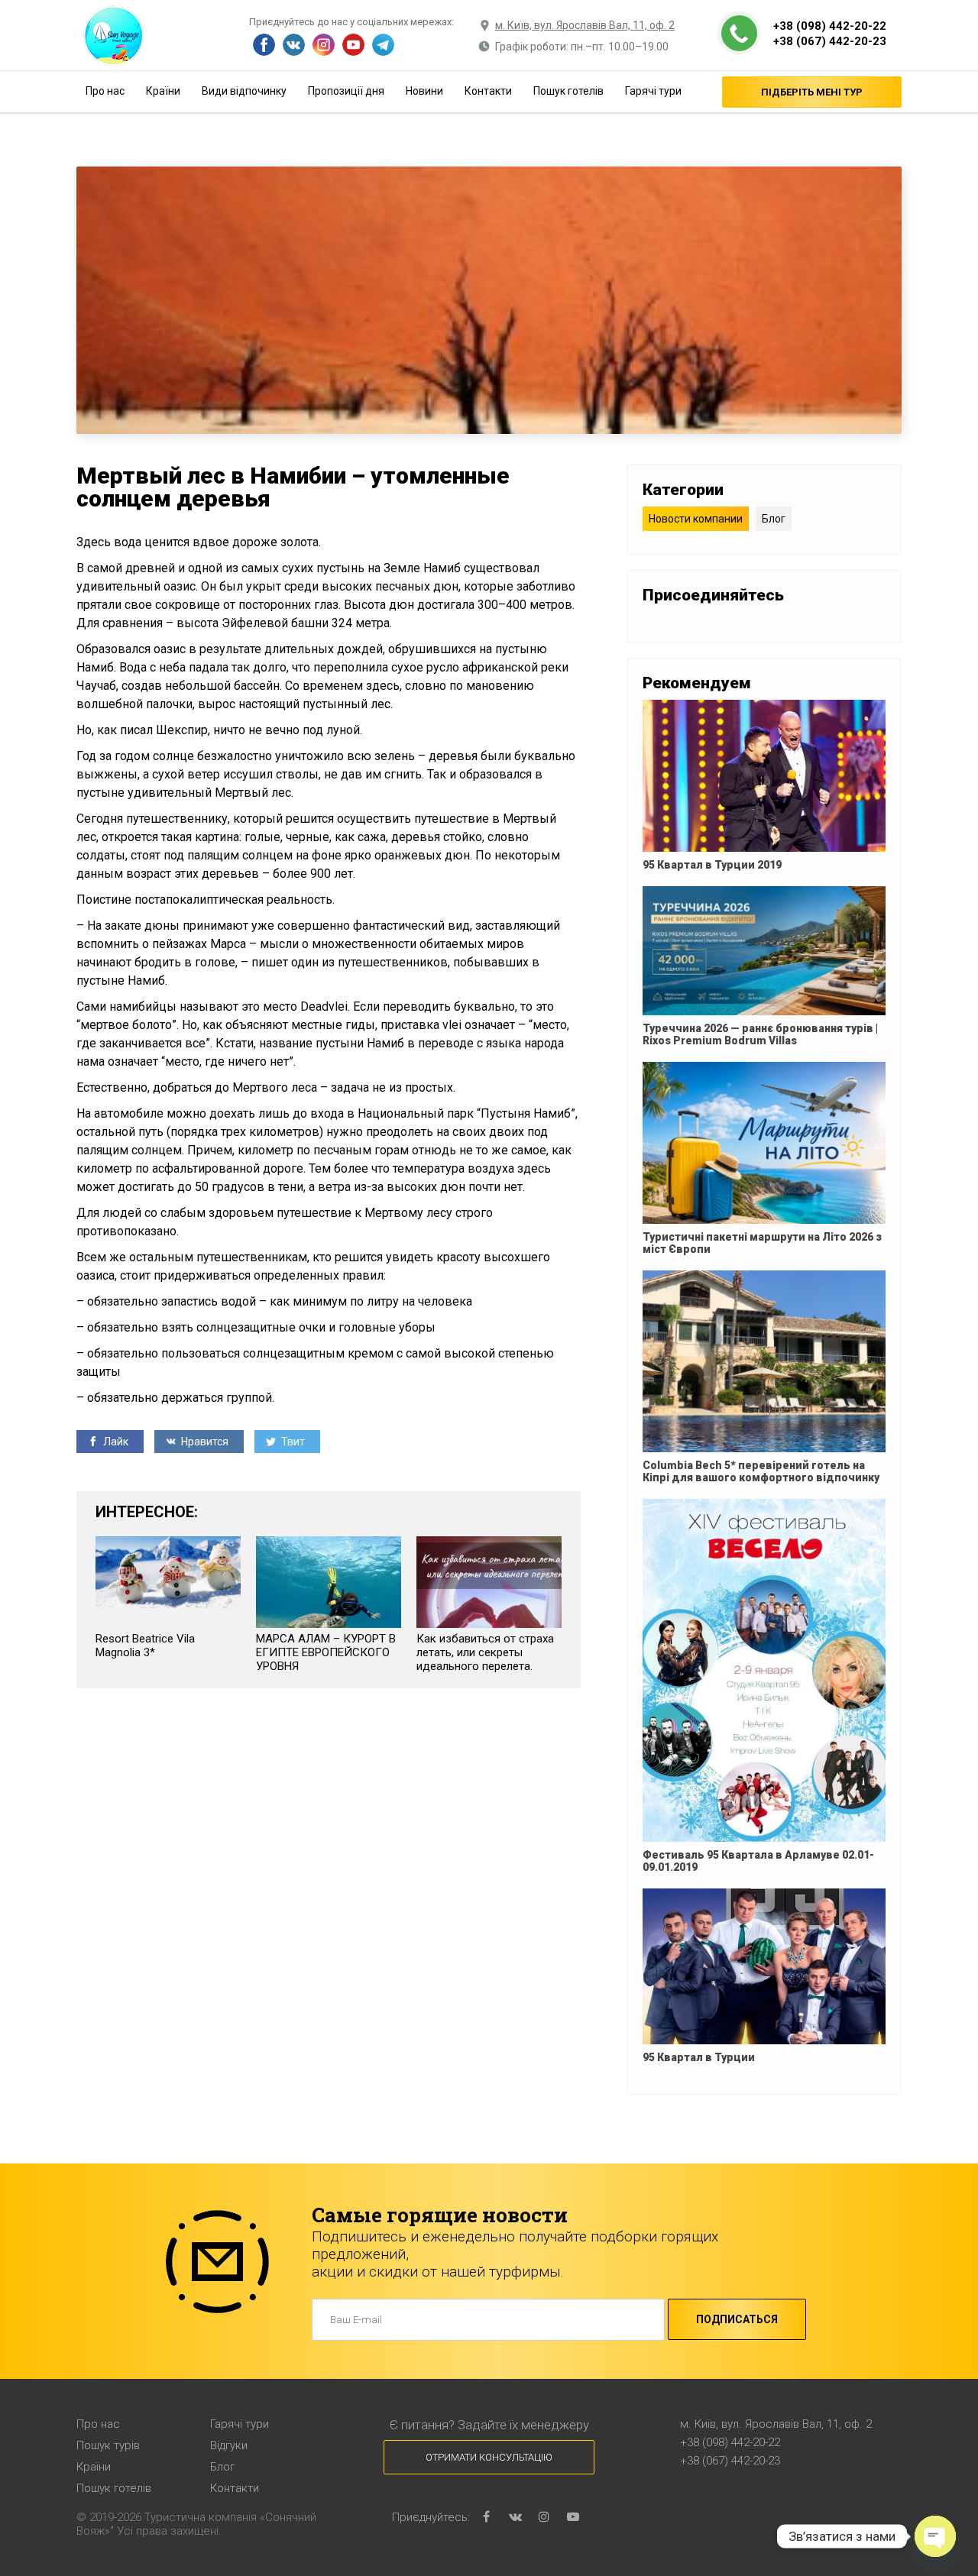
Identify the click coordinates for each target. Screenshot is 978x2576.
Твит (292, 1442)
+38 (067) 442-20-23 (830, 41)
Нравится (204, 1442)
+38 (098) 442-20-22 (830, 26)
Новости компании (696, 519)
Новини (424, 91)
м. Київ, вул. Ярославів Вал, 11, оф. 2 (585, 25)
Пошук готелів (568, 91)
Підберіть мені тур (812, 92)
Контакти (488, 91)
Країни (163, 91)
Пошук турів (108, 2445)
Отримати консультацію (489, 2457)
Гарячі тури (653, 91)
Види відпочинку (244, 91)
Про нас (105, 91)
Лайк (115, 1442)
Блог (774, 519)
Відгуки (229, 2445)
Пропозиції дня (346, 91)
